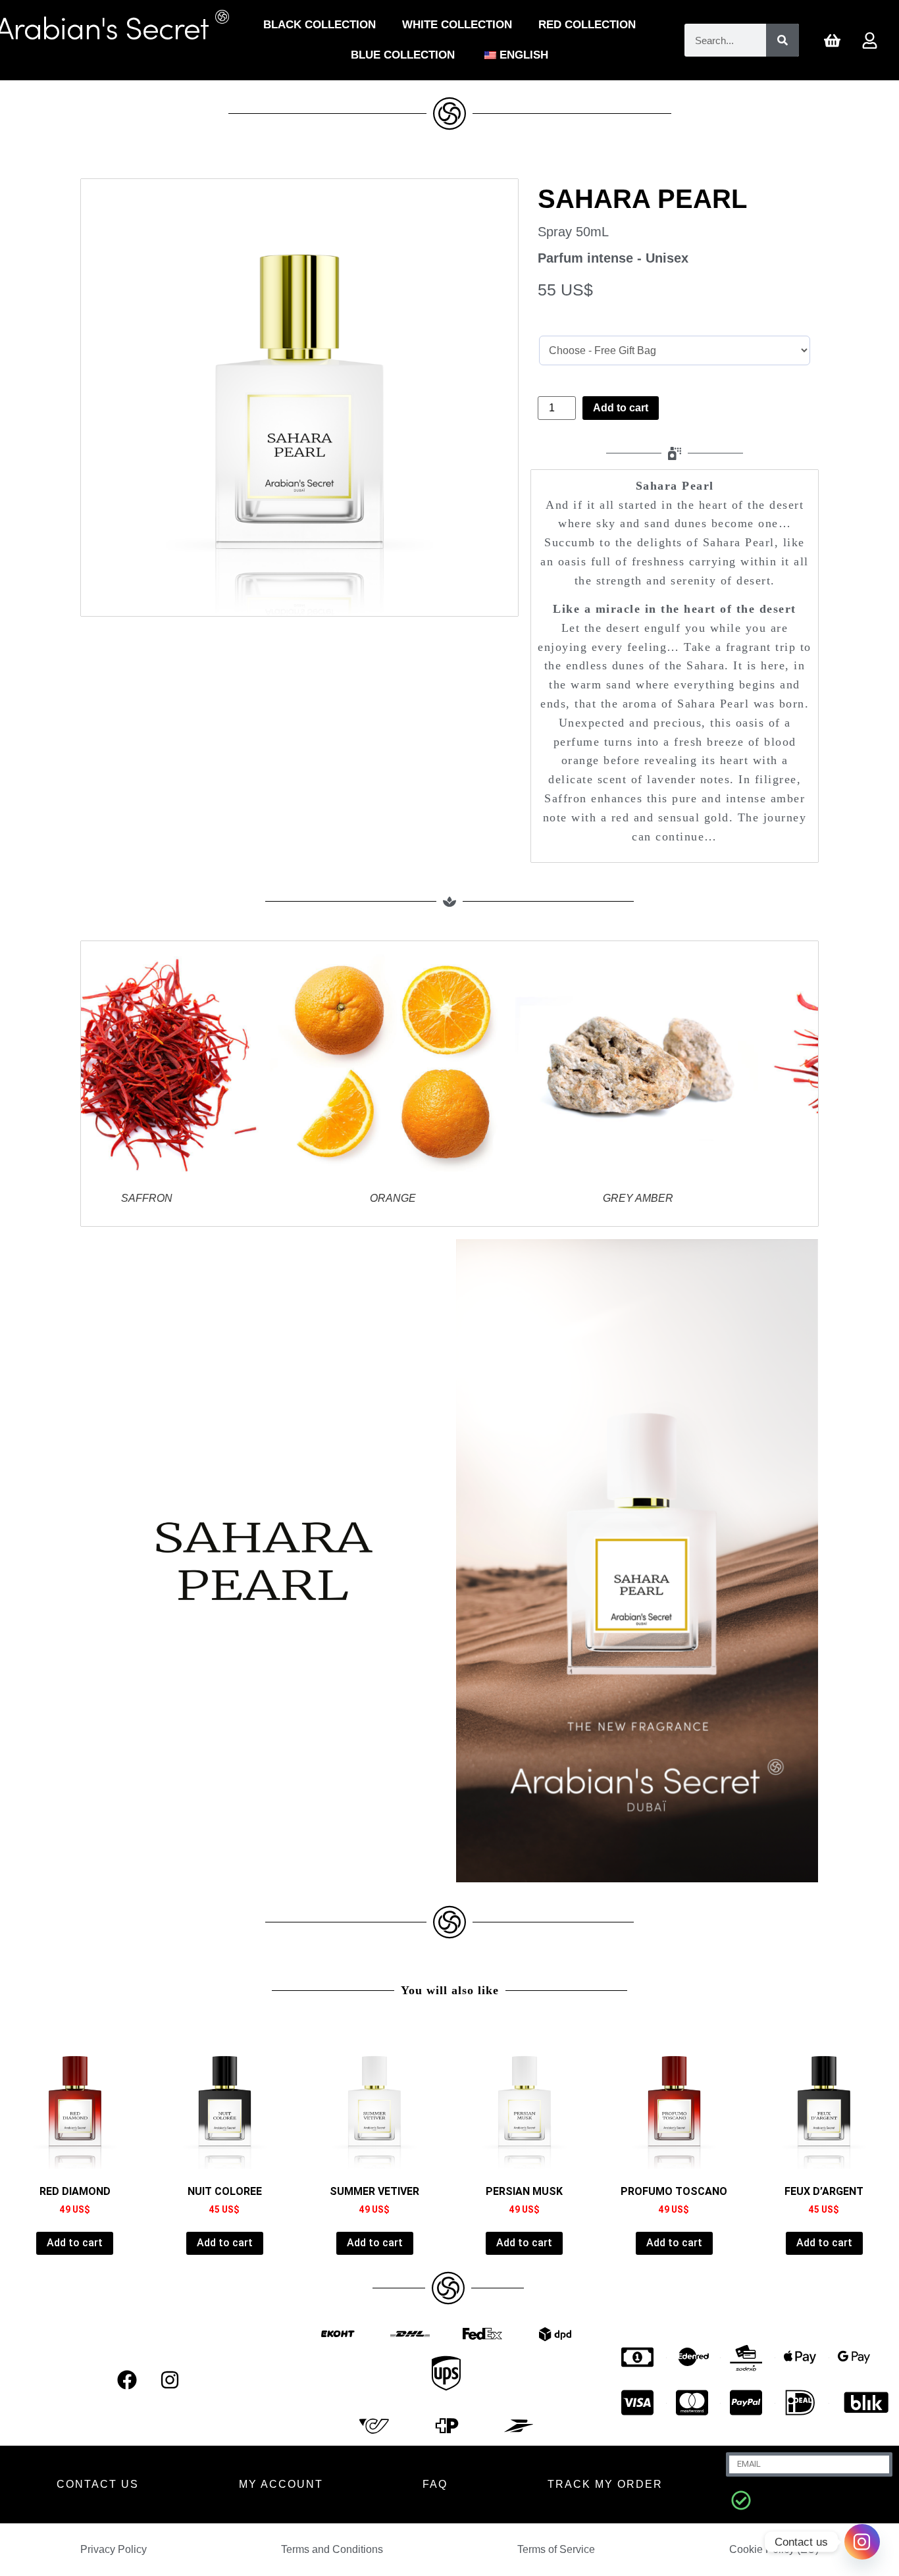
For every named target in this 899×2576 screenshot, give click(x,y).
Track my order (605, 2484)
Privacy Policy (114, 2549)
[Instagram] (170, 2380)
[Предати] (741, 2500)
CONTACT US (98, 2484)
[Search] (783, 40)
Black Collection (320, 25)
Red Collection (587, 25)
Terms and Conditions (332, 2549)
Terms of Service (556, 2549)
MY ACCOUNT (281, 2484)
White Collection (457, 25)
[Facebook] (127, 2380)
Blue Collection (403, 55)
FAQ (435, 2484)
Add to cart (621, 408)
